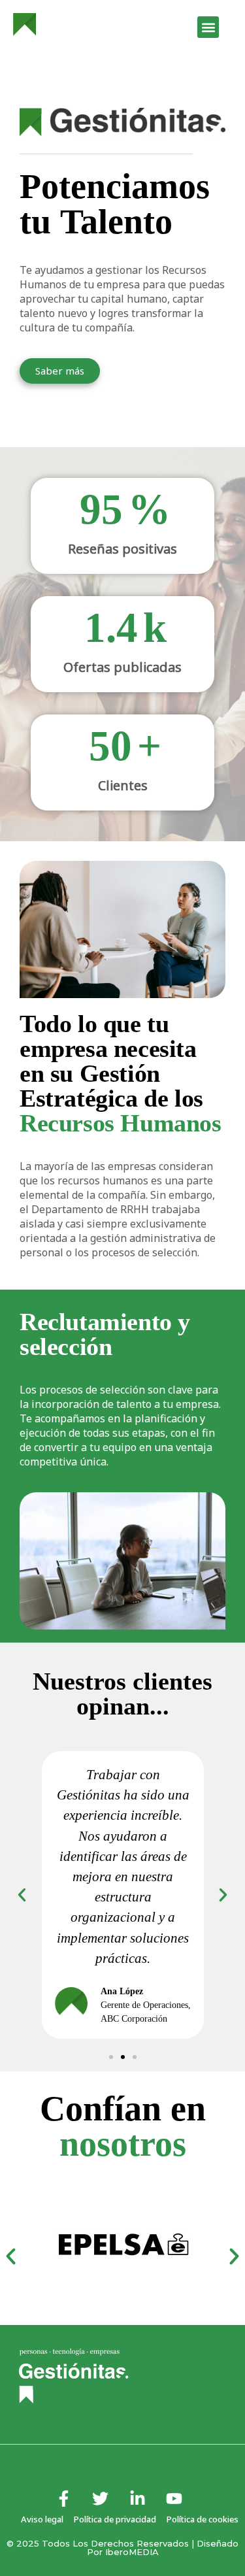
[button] (208, 27)
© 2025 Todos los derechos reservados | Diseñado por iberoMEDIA (122, 2548)
